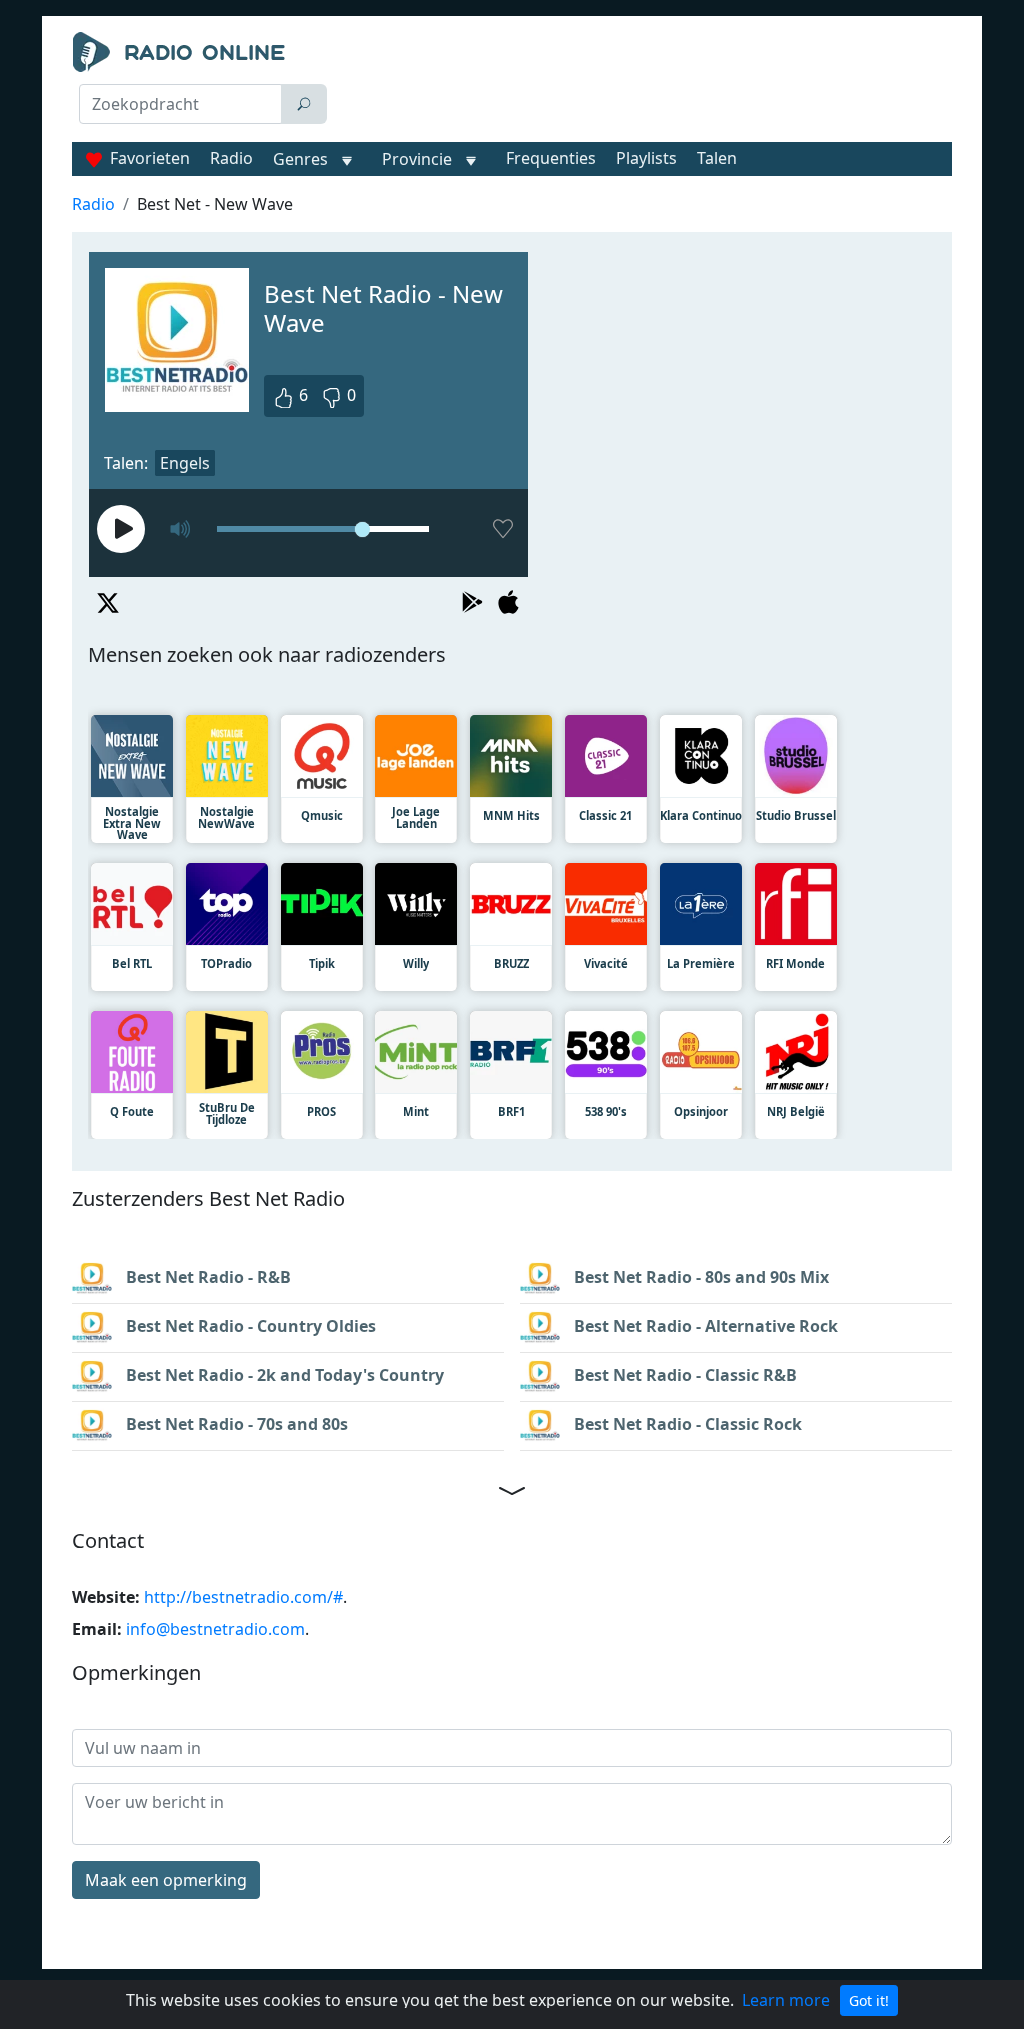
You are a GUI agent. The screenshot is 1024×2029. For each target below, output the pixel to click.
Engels (185, 463)
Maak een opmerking (166, 1880)
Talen (717, 158)
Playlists (646, 158)
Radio (231, 158)
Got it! (869, 2000)
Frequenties (551, 158)
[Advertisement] (647, 82)
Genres (300, 159)
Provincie (419, 159)
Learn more (786, 2000)
